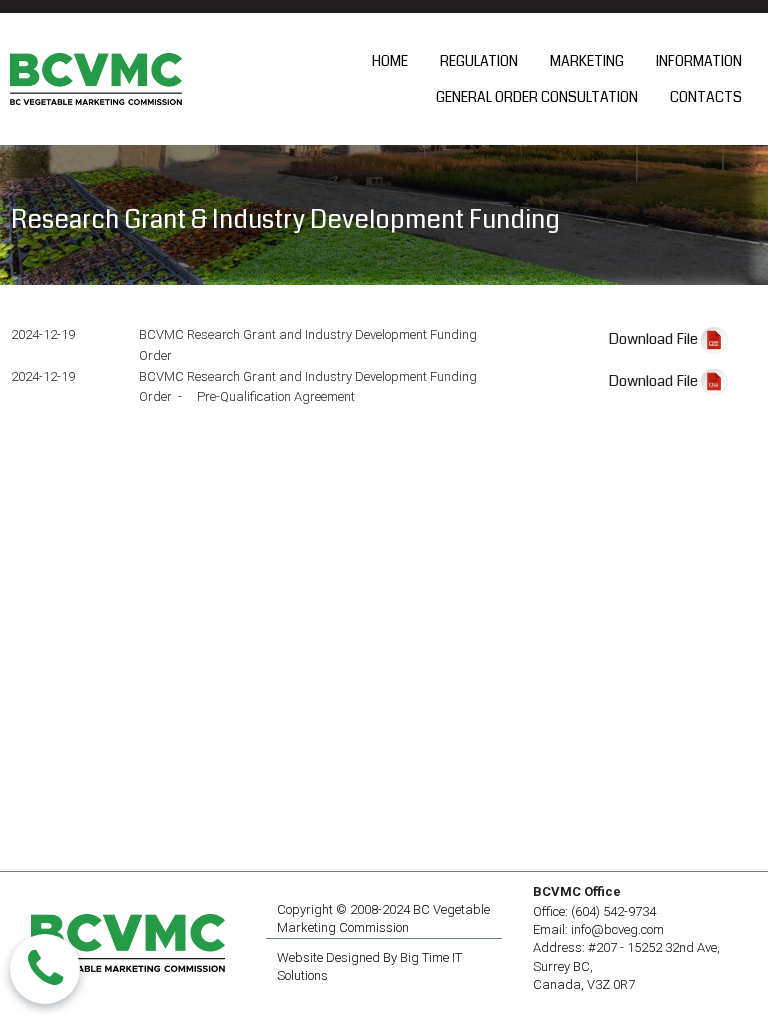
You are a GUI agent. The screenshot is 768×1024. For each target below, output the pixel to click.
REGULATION (479, 61)
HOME (390, 61)
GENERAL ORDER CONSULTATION (537, 97)
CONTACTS (706, 97)
